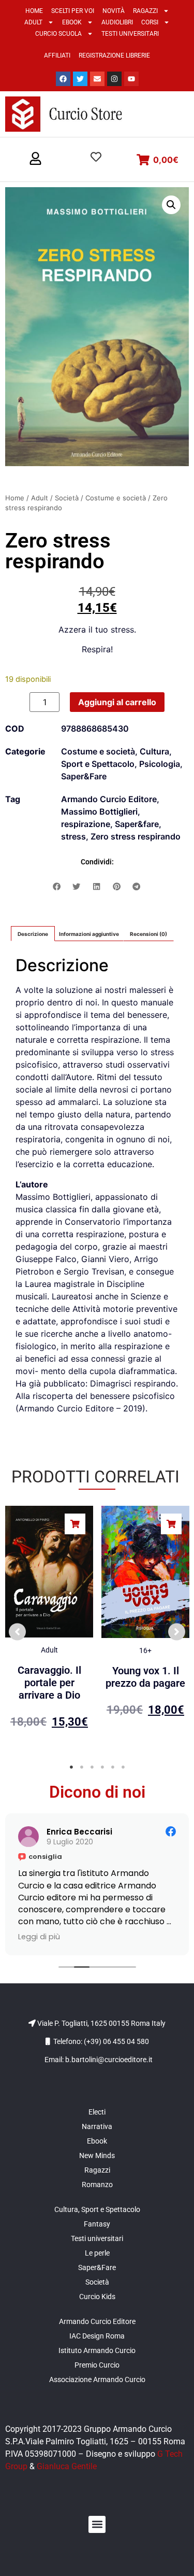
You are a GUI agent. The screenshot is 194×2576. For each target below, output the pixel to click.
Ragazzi (145, 11)
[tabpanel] (49, 1627)
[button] (35, 159)
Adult (33, 22)
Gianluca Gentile (67, 2466)
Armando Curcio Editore (109, 799)
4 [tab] (102, 1767)
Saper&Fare (84, 776)
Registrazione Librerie (114, 55)
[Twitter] (80, 79)
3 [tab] (92, 1767)
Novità (114, 11)
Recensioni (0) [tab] (148, 934)
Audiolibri (117, 22)
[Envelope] (97, 79)
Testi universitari (130, 34)
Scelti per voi (73, 11)
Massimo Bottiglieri (99, 811)
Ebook (72, 22)
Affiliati (57, 55)
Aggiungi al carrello (117, 702)
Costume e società (116, 498)
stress (73, 836)
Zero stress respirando (136, 836)
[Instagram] (114, 79)
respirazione (86, 824)
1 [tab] (71, 1767)
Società (67, 498)
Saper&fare (137, 824)
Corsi (150, 22)
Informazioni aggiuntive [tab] (89, 934)
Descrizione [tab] (33, 934)
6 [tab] (123, 1767)
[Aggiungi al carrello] (75, 1524)
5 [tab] (113, 1767)
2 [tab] (82, 1767)
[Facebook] (63, 79)
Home (34, 11)
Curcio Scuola (58, 34)
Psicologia (160, 764)
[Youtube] (131, 79)
